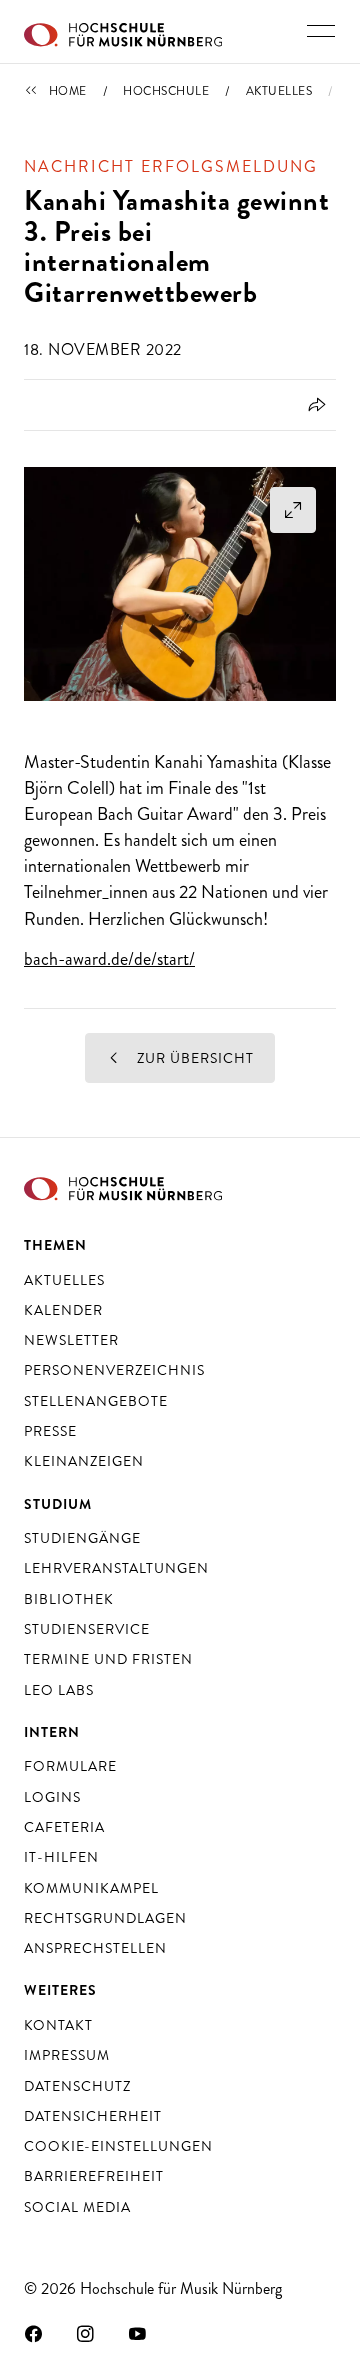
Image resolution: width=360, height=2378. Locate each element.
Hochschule (166, 91)
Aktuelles (279, 91)
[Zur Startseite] (123, 32)
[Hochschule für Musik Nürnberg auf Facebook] (34, 2333)
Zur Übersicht (193, 1058)
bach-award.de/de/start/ (109, 959)
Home (68, 91)
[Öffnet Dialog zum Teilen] (313, 405)
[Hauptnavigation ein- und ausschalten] (321, 31)
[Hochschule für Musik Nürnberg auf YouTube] (138, 2333)
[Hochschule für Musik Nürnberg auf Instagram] (86, 2333)
